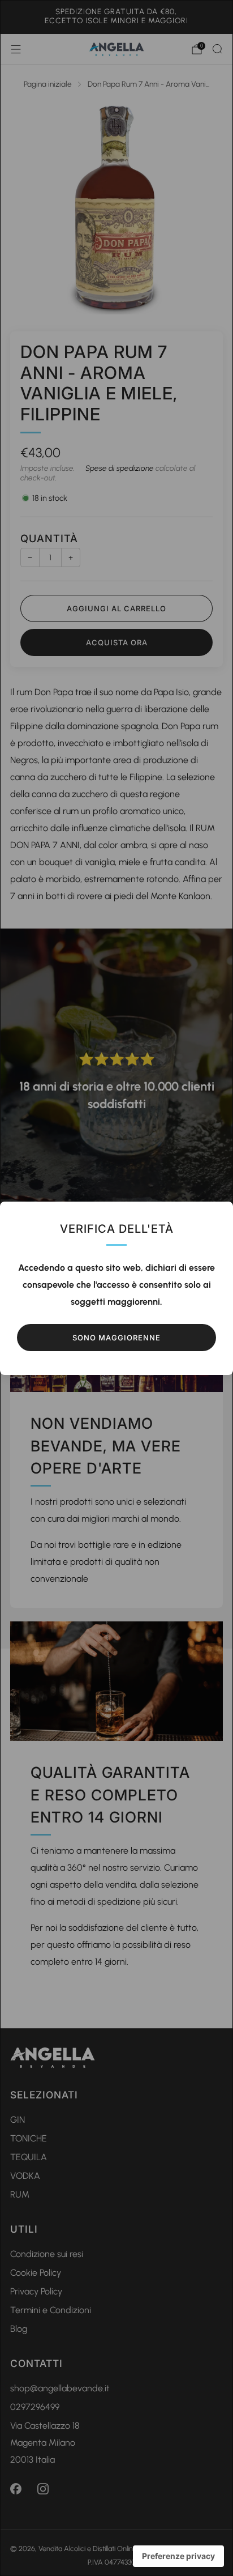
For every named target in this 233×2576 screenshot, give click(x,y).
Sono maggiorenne (116, 1338)
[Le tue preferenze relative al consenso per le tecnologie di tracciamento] (178, 2556)
